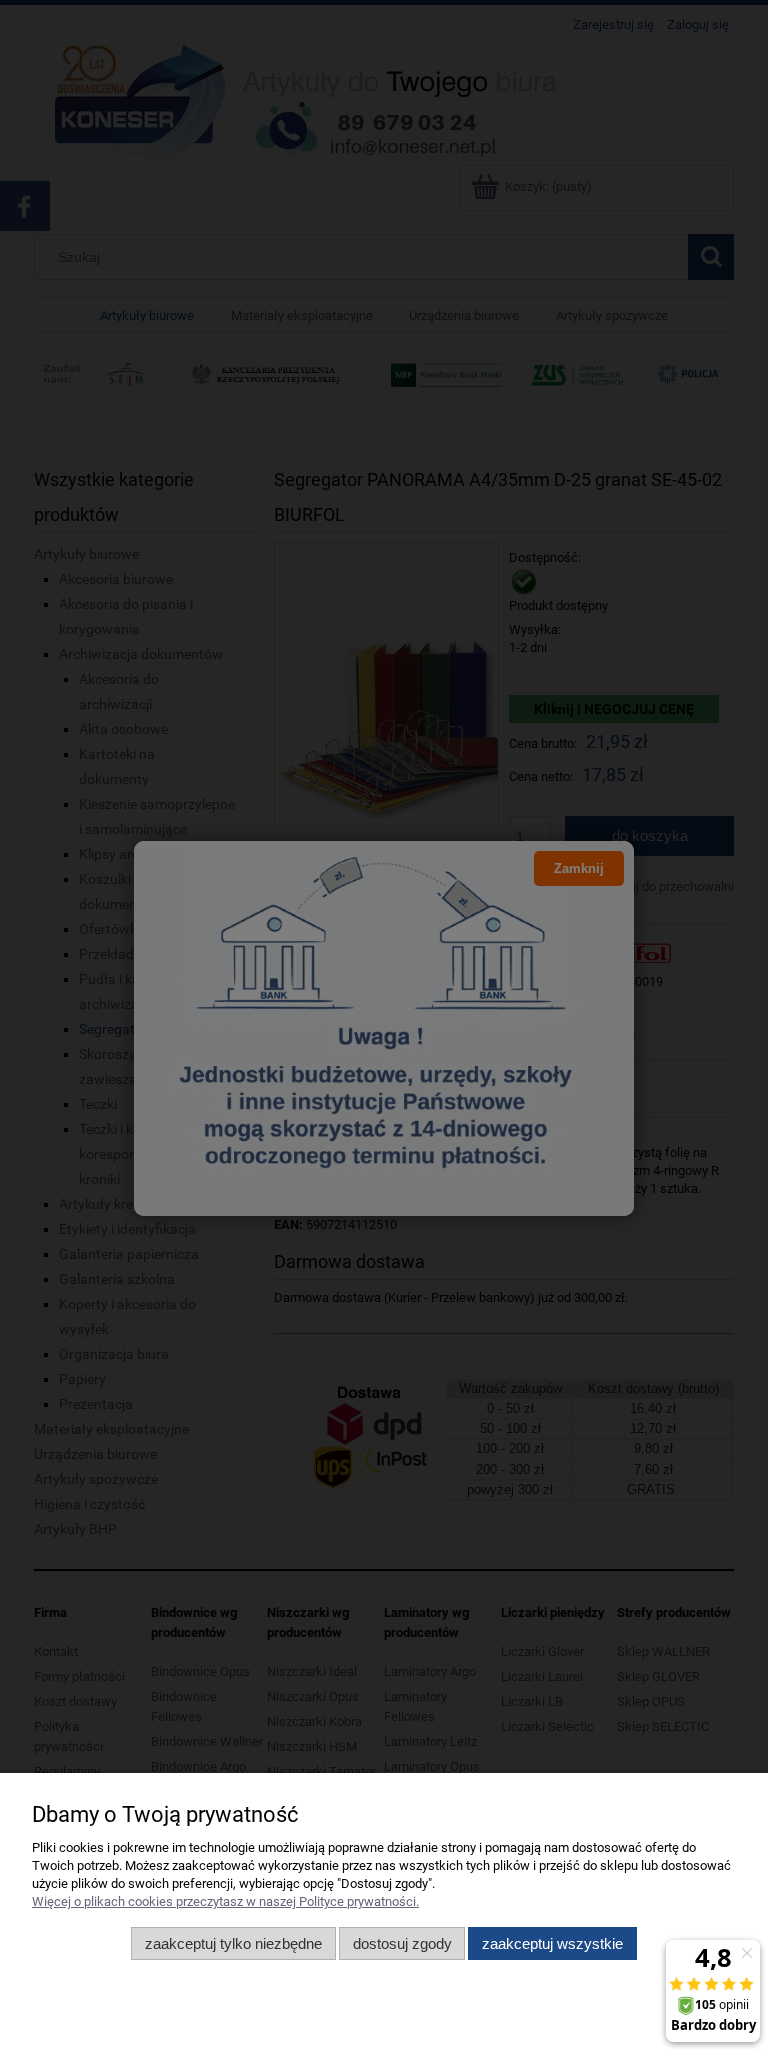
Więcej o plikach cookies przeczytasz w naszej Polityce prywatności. (225, 1901)
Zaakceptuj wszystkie (552, 1943)
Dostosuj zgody (402, 1943)
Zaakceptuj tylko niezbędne (233, 1943)
